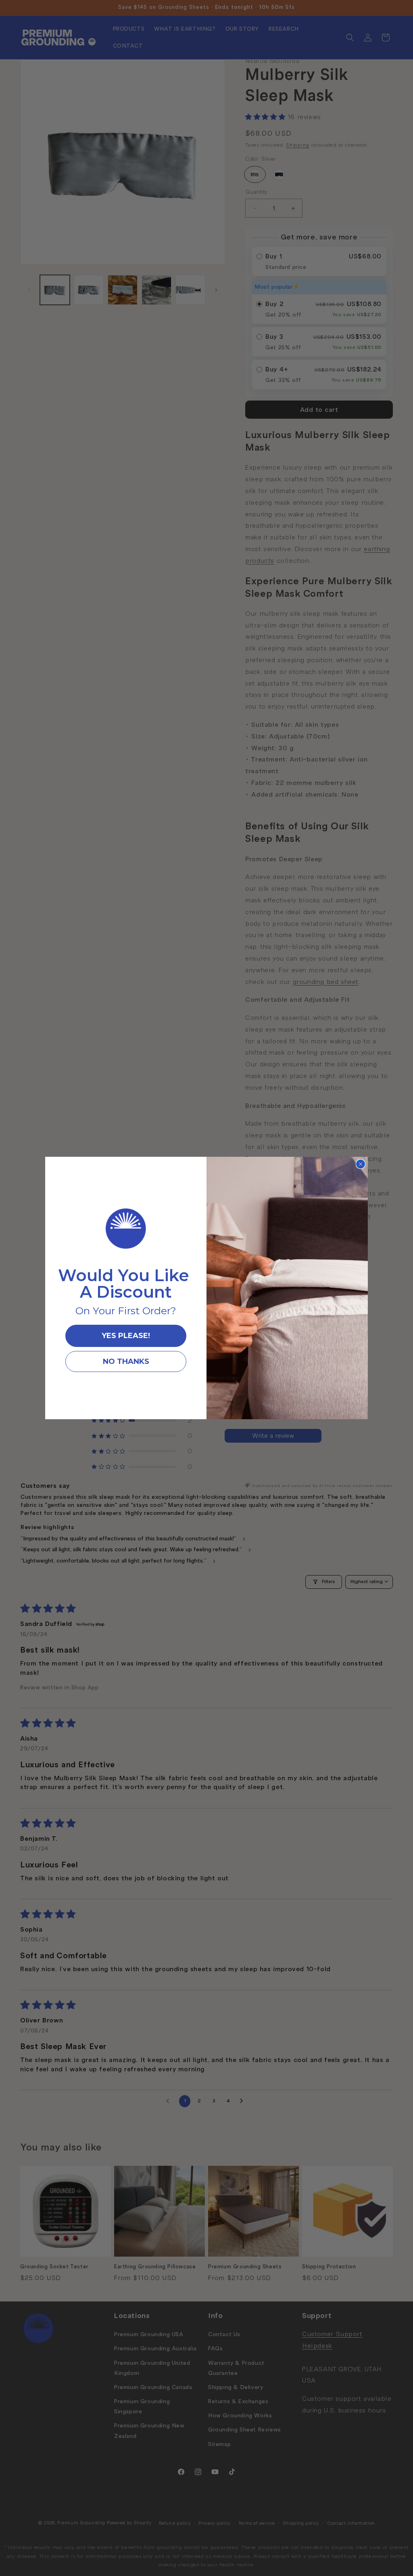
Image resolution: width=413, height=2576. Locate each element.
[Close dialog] (361, 1164)
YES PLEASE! (126, 1336)
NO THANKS (126, 1361)
